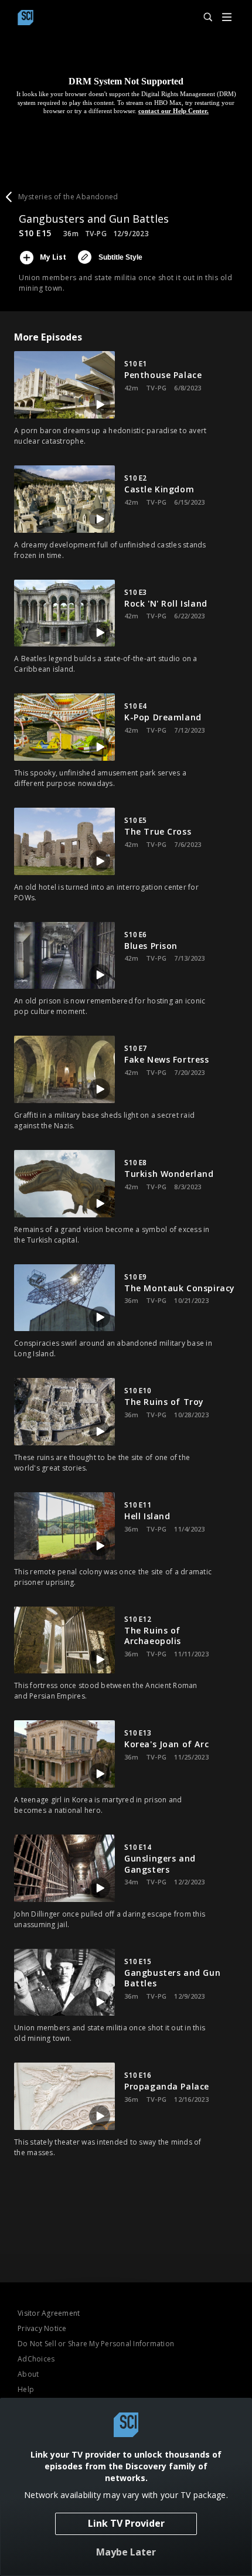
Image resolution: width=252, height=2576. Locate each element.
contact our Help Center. (173, 111)
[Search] (203, 18)
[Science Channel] (25, 18)
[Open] (227, 18)
